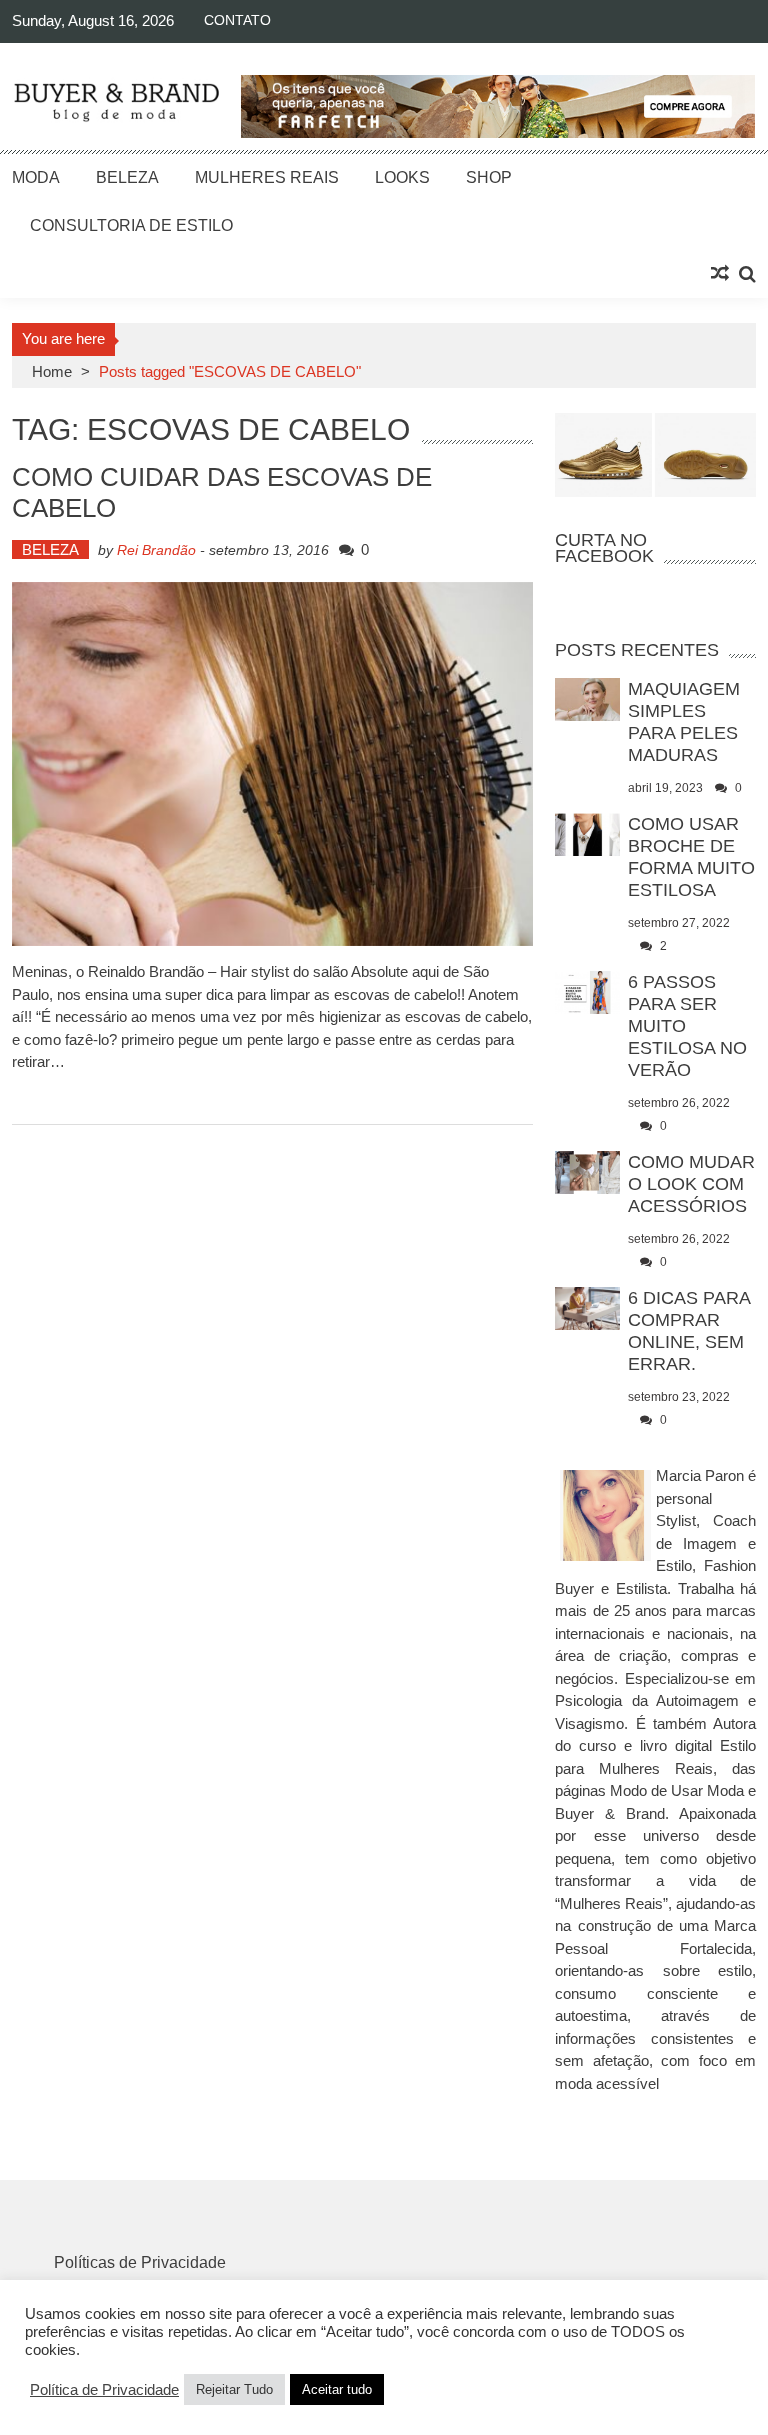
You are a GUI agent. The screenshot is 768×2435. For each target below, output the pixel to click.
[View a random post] (720, 274)
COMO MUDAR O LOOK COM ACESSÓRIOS (691, 1184)
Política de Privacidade (104, 2390)
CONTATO (237, 20)
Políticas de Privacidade (140, 2262)
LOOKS (402, 177)
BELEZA (127, 177)
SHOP (489, 177)
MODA (36, 177)
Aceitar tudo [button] (337, 2389)
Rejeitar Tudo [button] (234, 2389)
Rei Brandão (156, 550)
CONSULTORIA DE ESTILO (131, 225)
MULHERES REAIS (267, 177)
